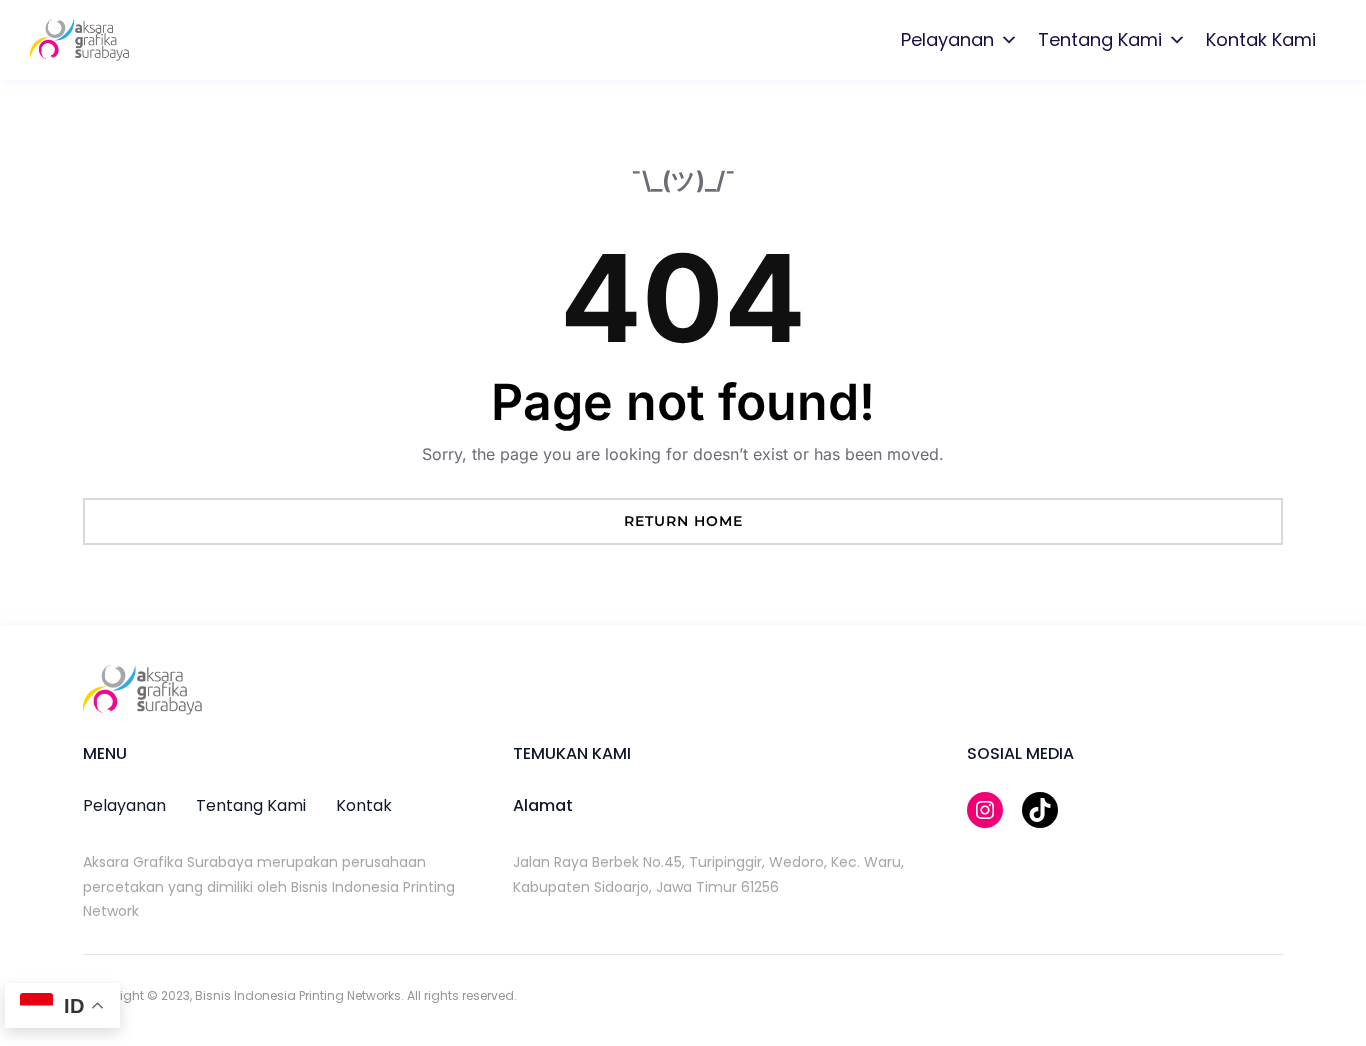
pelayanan (124, 805)
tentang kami (251, 805)
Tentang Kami (1100, 39)
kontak (364, 805)
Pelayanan (947, 39)
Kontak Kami (1261, 39)
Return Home (683, 521)
